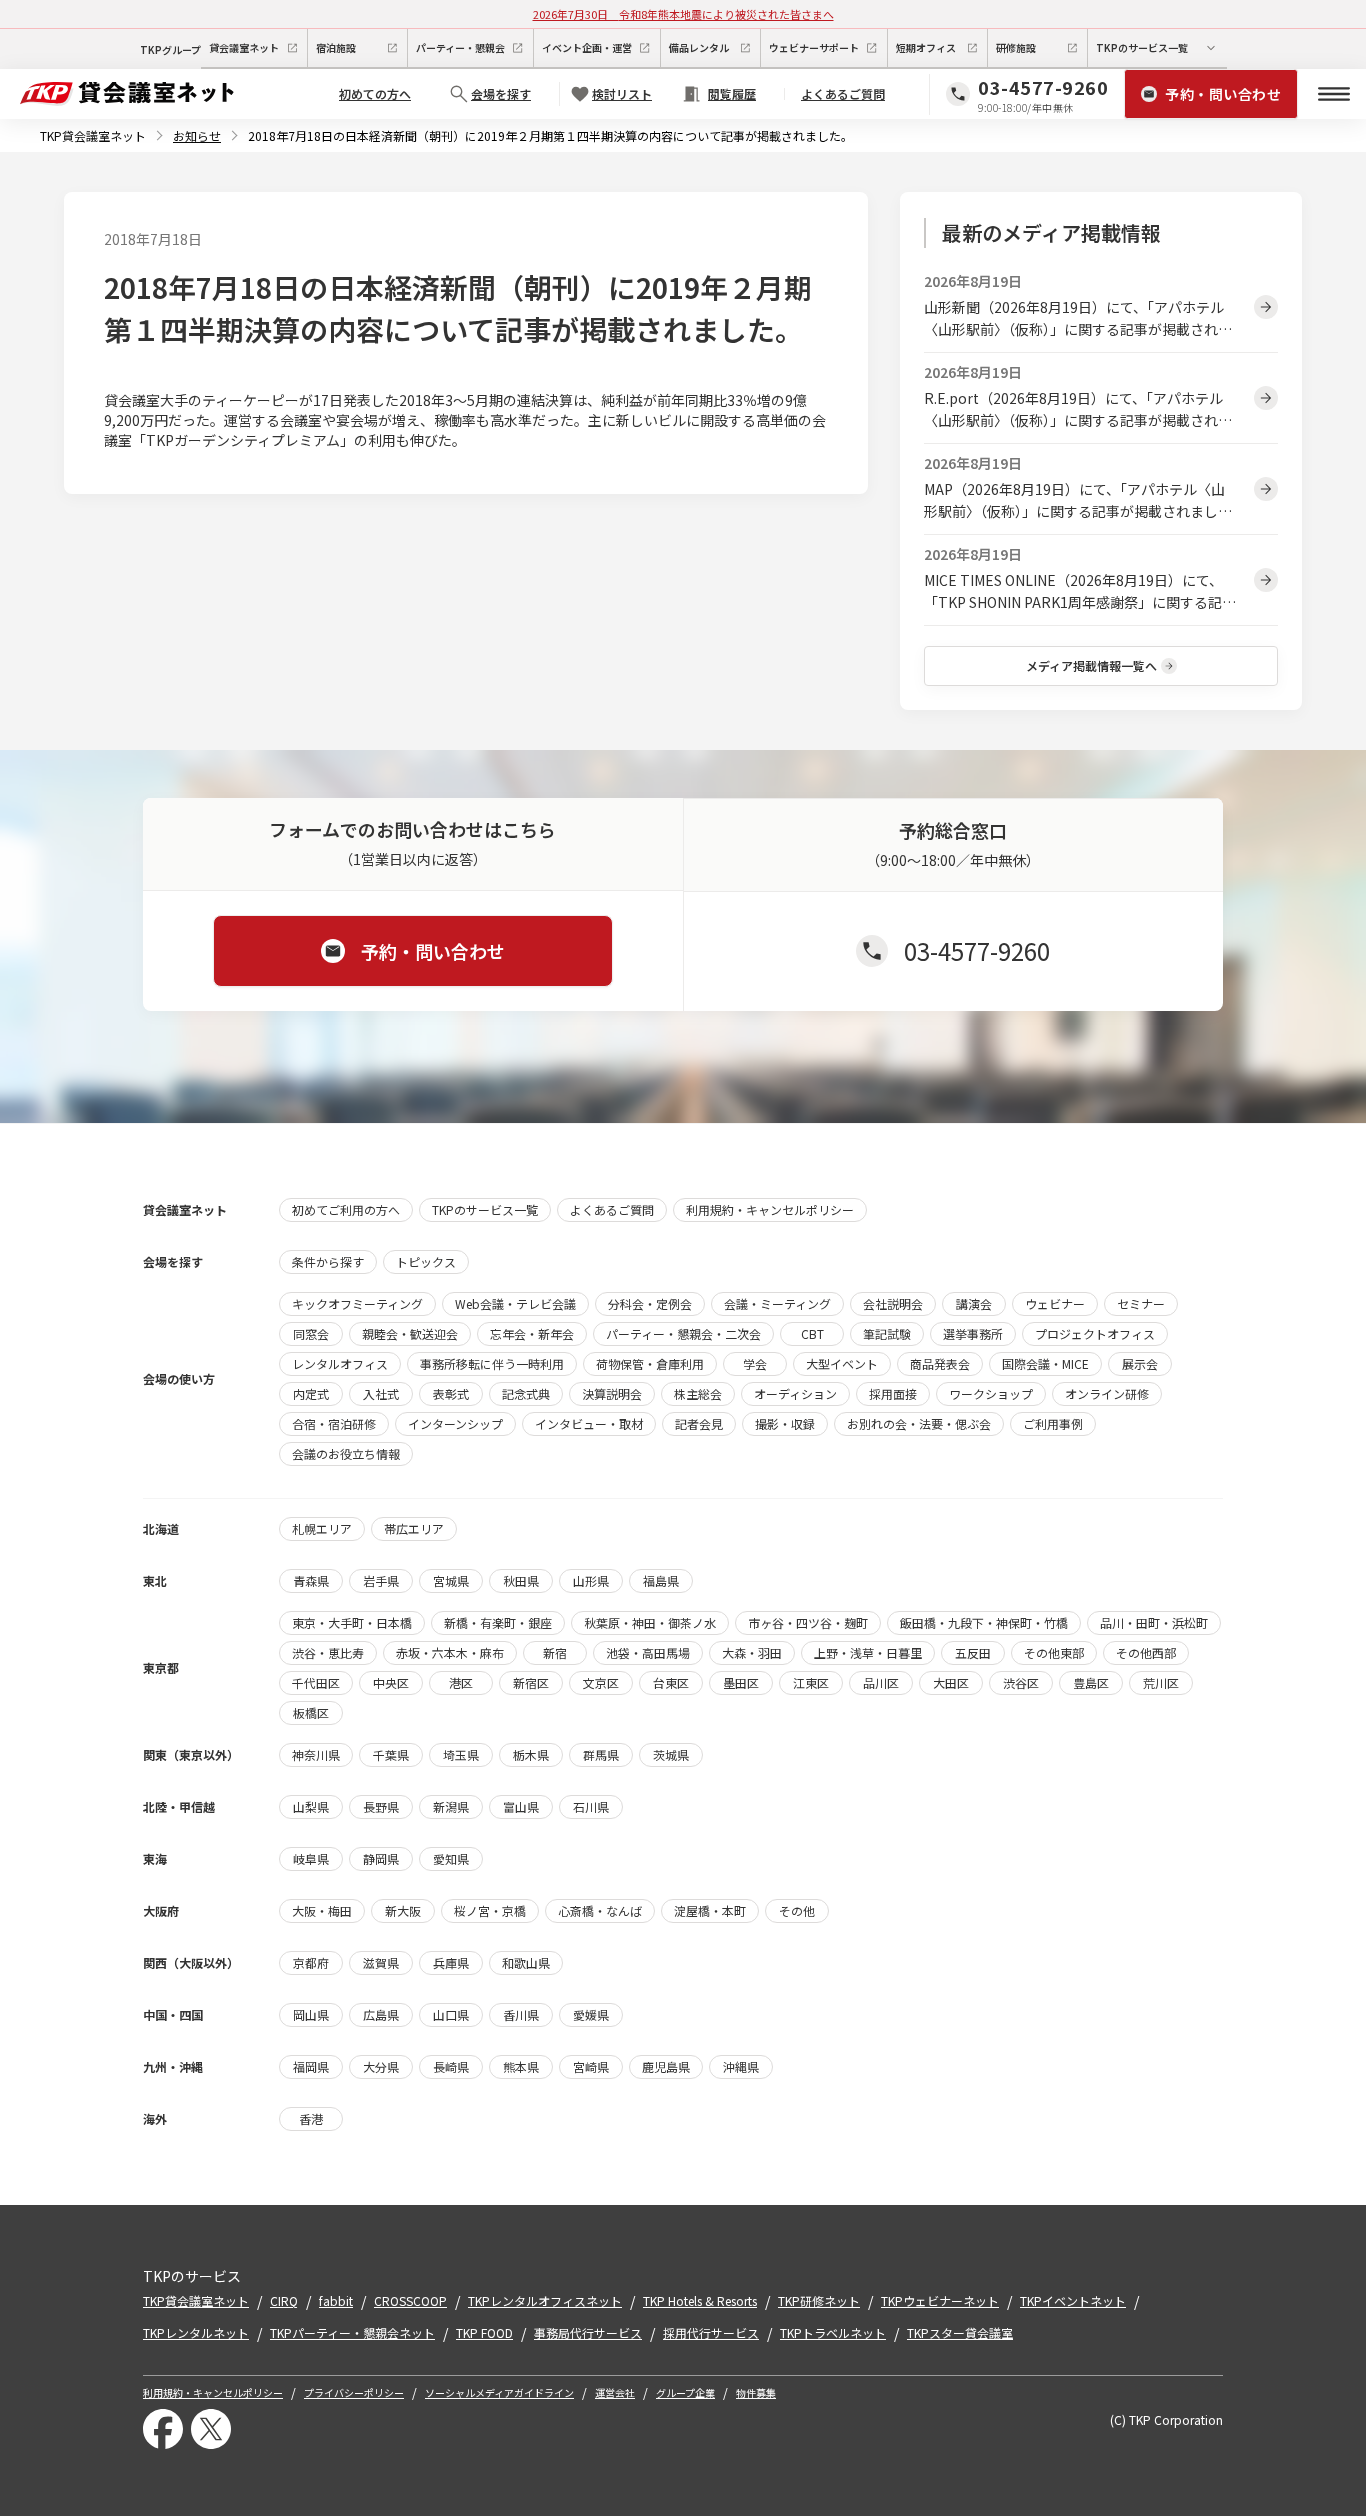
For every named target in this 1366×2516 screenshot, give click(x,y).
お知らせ (197, 135)
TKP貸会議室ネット (93, 135)
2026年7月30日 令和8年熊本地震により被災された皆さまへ (683, 14)
